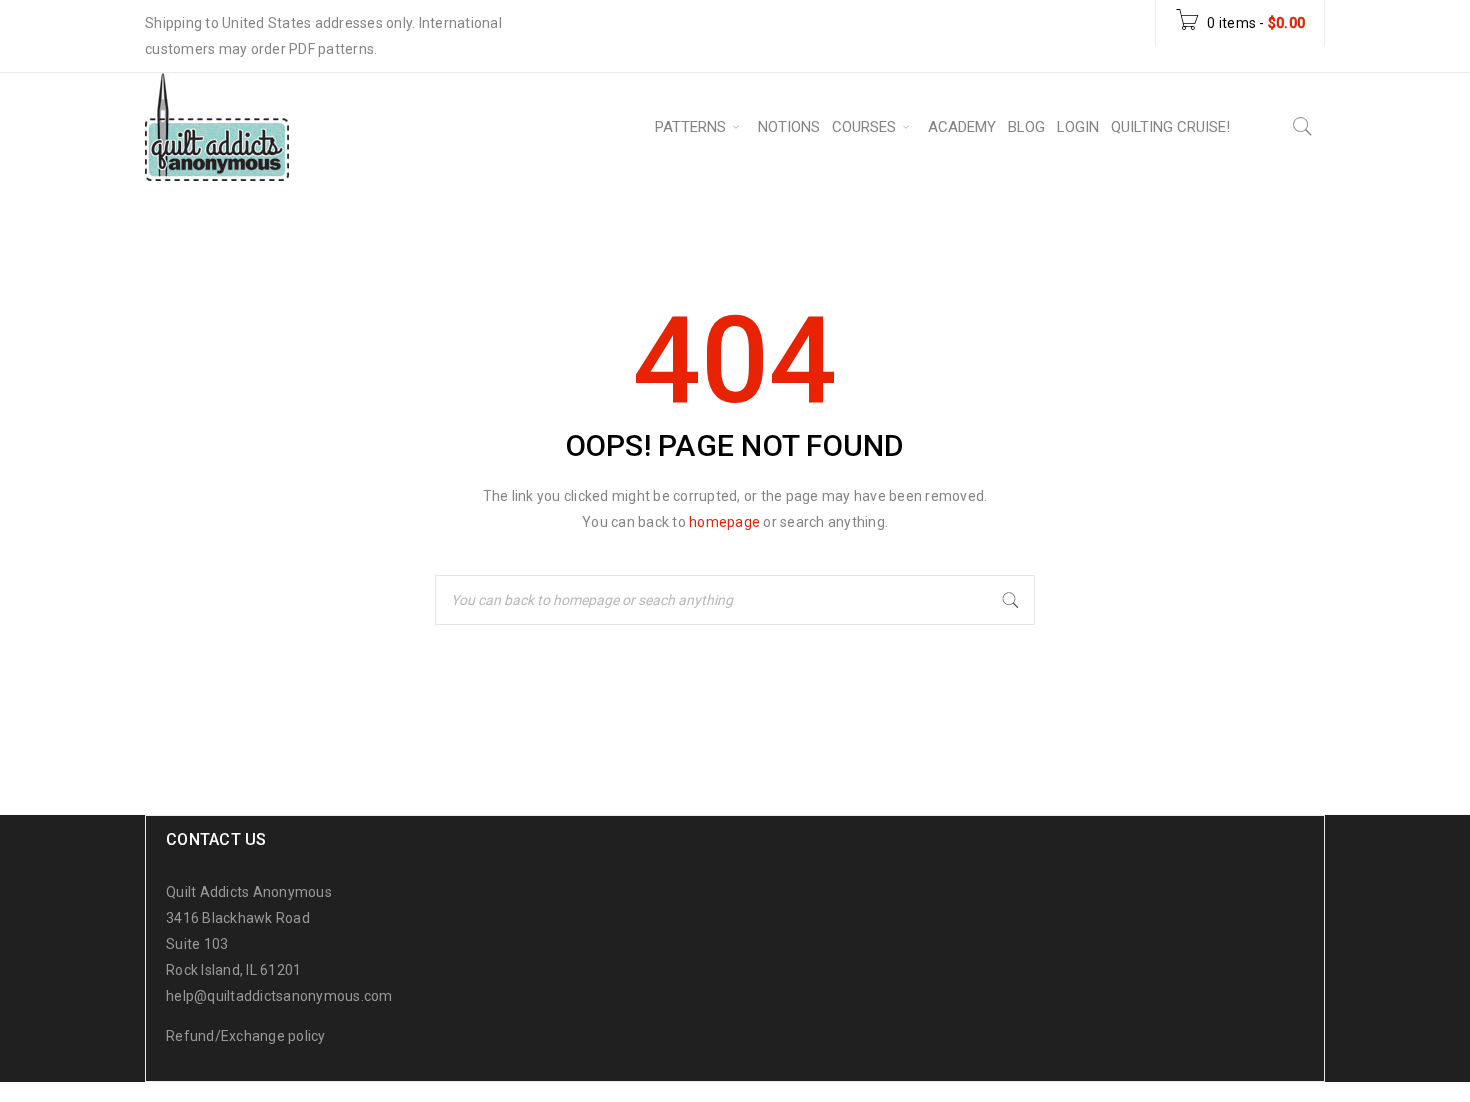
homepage (724, 522)
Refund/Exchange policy (246, 1036)
